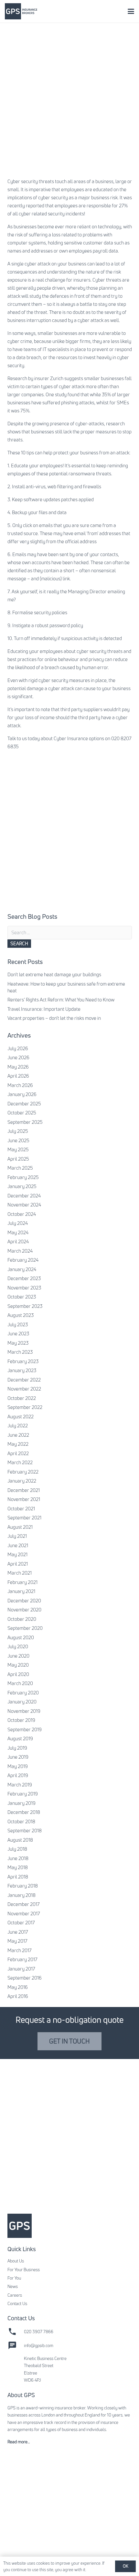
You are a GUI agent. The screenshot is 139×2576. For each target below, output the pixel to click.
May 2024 (18, 1232)
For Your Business (24, 2270)
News (13, 2286)
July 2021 (17, 1536)
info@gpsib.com (39, 2345)
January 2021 (21, 1591)
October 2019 (21, 1720)
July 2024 (18, 1223)
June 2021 (18, 1545)
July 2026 (18, 1048)
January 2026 (22, 1094)
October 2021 (21, 1509)
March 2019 (20, 1785)
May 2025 (18, 1149)
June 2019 (18, 1757)
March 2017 (20, 1950)
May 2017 (17, 1941)
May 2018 (18, 1867)
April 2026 (18, 1076)
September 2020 (25, 1628)
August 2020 (21, 1637)
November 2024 (24, 1205)
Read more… (19, 2442)
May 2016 (18, 1987)
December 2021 (24, 1490)
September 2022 (25, 1407)
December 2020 (24, 1601)
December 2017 (24, 1904)
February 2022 (23, 1472)
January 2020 (22, 1702)
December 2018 (24, 1812)
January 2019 (21, 1803)
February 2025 (23, 1177)
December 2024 (24, 1196)
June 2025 (18, 1140)
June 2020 (18, 1656)
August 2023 (21, 1315)
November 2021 (24, 1499)
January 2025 (22, 1186)
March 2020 (20, 1683)
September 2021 (24, 1518)
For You (14, 2278)
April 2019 (18, 1775)
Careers (15, 2295)
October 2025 (22, 1113)
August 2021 (20, 1527)
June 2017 (18, 1932)
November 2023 (24, 1288)
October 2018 (21, 1821)
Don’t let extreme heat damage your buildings (54, 974)
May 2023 (18, 1343)
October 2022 (22, 1398)
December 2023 (24, 1278)
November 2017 (24, 1914)
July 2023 (18, 1324)
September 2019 (25, 1729)
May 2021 (17, 1554)
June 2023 (18, 1334)
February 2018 (23, 1886)
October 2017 (21, 1923)
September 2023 (25, 1306)
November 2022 (24, 1389)
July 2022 (18, 1426)
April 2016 (18, 1996)
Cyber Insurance (71, 738)
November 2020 (24, 1610)
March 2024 (20, 1251)
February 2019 (23, 1794)
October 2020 (22, 1619)
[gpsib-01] (21, 11)
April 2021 (18, 1564)
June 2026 (18, 1057)
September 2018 (25, 1831)
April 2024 (18, 1241)
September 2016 (25, 1978)
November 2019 (24, 1711)
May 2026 (18, 1067)
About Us (16, 2261)
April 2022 (18, 1453)
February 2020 (23, 1693)
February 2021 (22, 1582)
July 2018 (17, 1849)
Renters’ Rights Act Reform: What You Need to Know (61, 1000)
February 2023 (23, 1361)
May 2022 (18, 1444)
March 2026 (20, 1085)
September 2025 (25, 1122)
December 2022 (24, 1380)
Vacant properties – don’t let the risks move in (54, 1018)
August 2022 (21, 1417)
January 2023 (22, 1370)
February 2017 (22, 1959)
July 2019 (17, 1748)
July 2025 (18, 1131)
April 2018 (18, 1877)
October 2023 (22, 1297)
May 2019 (18, 1766)
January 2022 (22, 1481)
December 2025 (24, 1104)
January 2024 (22, 1269)
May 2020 (18, 1665)
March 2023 (20, 1352)
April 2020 (18, 1674)
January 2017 (21, 1969)
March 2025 (20, 1168)
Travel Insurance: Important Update (44, 1009)
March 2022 (20, 1462)
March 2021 (20, 1573)
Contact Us (17, 2303)
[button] (131, 11)
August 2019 (20, 1738)
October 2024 (22, 1214)
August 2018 (20, 1840)
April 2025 (18, 1159)
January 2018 (21, 1895)
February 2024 (23, 1260)
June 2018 (18, 1858)
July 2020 (18, 1646)
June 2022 (18, 1435)
